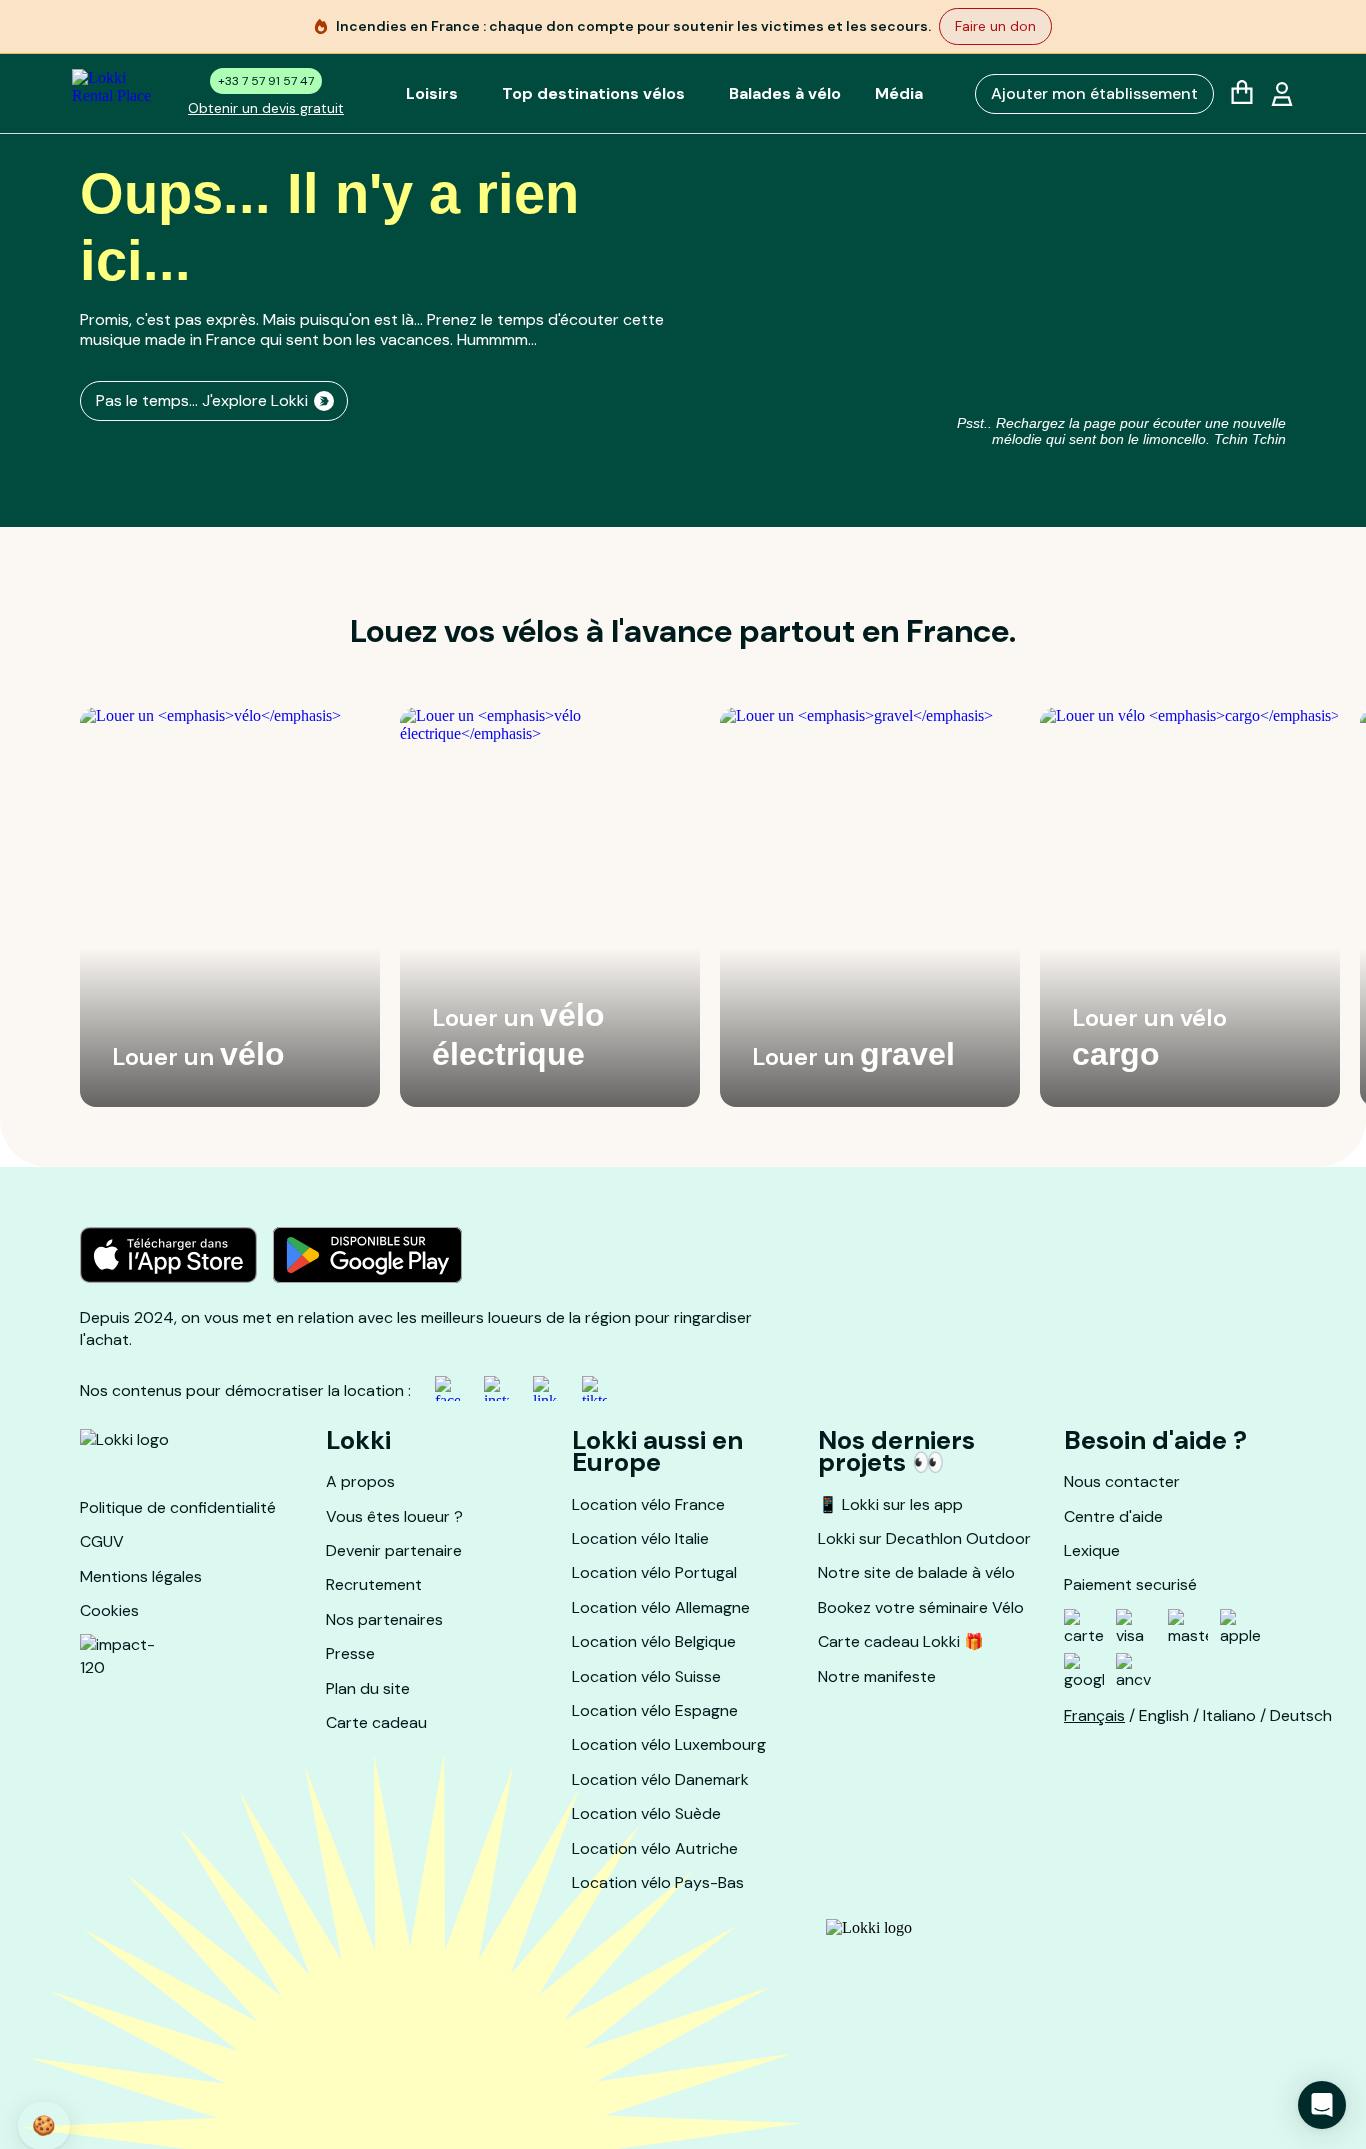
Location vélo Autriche (655, 1848)
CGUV (102, 1541)
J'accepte (370, 2048)
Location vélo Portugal (654, 1572)
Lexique (1092, 1550)
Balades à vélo (785, 93)
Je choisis (230, 2048)
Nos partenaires (384, 1619)
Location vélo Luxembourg (669, 1744)
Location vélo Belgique (654, 1641)
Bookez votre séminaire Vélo (921, 1607)
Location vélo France (648, 1504)
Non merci (89, 2048)
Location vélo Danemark (660, 1779)
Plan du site (368, 1688)
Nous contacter (1122, 1481)
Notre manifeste (877, 1676)
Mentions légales (141, 1576)
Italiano (1229, 1715)
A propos (360, 1481)
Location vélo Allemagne (661, 1607)
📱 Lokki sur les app (890, 1504)
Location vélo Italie (640, 1538)
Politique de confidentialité (178, 1507)
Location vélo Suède (646, 1813)
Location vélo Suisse (646, 1676)
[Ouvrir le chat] (1322, 2105)
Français (1094, 1715)
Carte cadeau (376, 1722)
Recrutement (374, 1584)
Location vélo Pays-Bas (658, 1882)
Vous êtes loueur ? (394, 1516)
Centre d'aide (1113, 1516)
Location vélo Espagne (655, 1710)
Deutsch (1301, 1715)
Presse (350, 1653)
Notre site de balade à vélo (916, 1572)
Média (899, 93)
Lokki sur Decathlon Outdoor (924, 1538)
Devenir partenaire (394, 1550)
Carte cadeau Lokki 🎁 (901, 1641)
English (1164, 1715)
